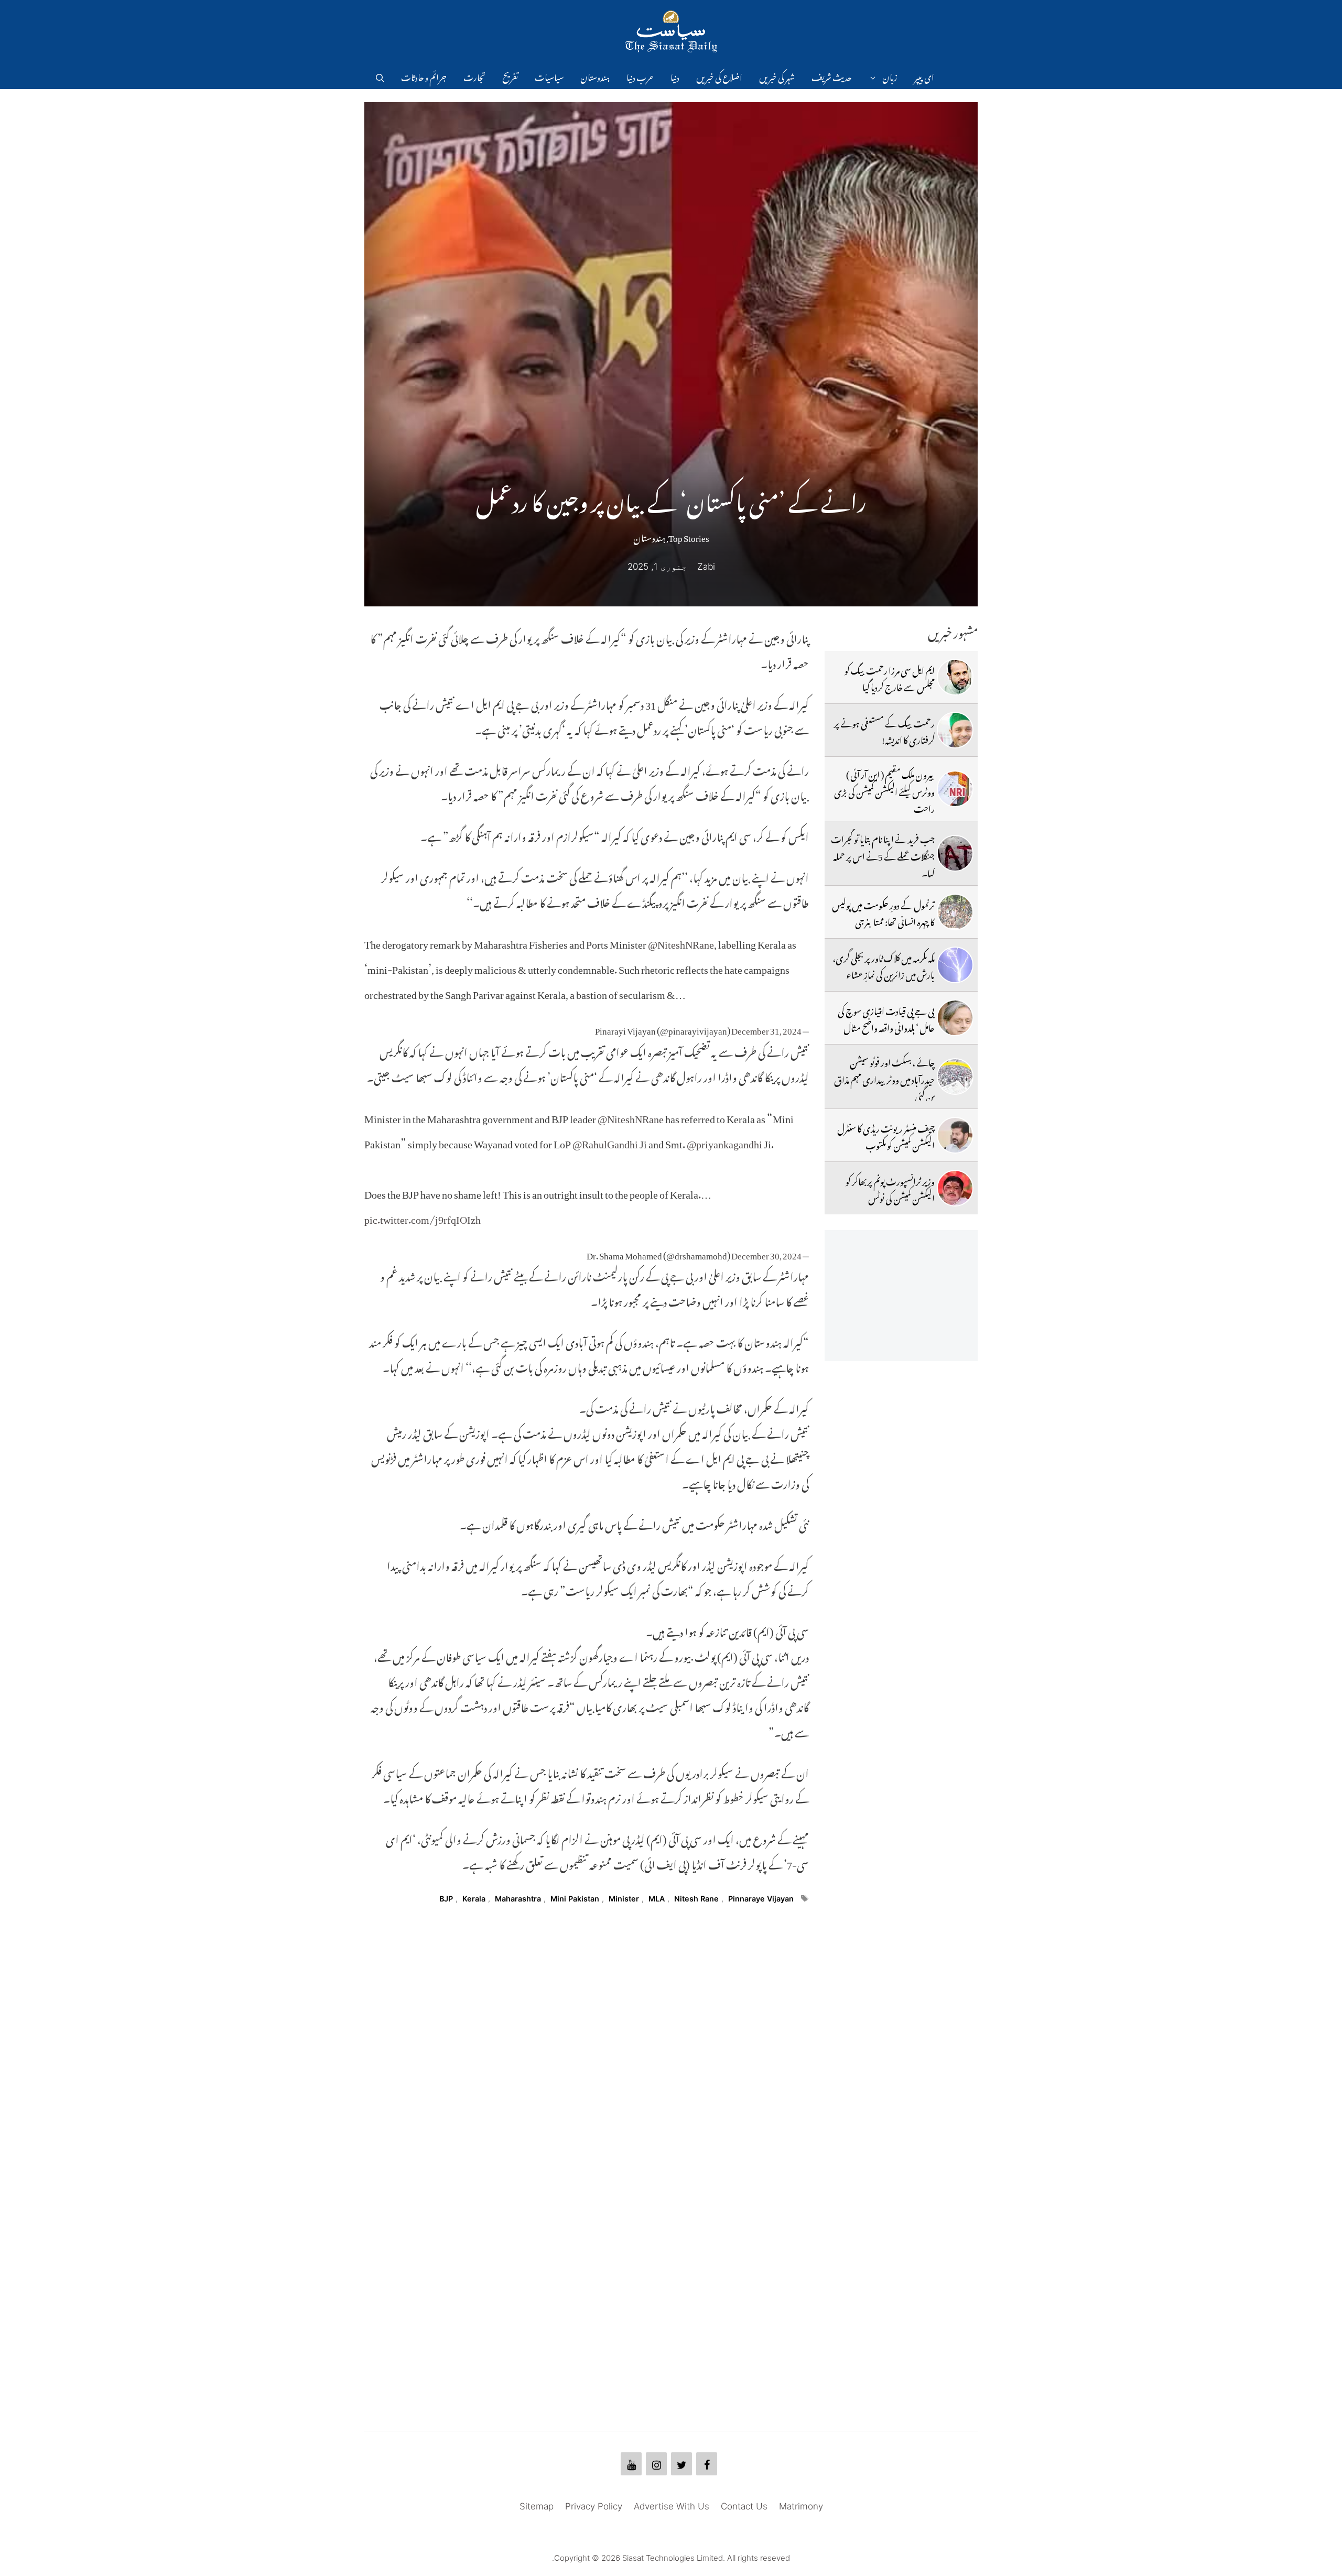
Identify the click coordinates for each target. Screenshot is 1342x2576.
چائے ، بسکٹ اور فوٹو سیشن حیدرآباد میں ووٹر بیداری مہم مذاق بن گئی (884, 1078)
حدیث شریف (832, 76)
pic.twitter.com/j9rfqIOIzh (423, 1217)
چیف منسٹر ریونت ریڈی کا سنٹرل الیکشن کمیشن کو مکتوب (886, 1135)
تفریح (510, 76)
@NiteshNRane (681, 942)
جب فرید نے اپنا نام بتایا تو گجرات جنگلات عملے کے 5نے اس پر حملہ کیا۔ (883, 855)
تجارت (474, 76)
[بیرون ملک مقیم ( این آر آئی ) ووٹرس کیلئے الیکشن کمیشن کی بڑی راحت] (955, 789)
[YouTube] (631, 2464)
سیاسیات (549, 76)
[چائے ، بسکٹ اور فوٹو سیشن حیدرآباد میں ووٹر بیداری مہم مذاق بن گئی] (955, 1077)
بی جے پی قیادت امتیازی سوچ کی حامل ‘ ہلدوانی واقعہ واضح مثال (886, 1018)
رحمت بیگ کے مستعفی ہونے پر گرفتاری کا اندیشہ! (884, 730)
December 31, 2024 (766, 1029)
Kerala (474, 1899)
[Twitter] (681, 2464)
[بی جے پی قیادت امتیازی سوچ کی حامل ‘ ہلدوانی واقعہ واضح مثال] (955, 1018)
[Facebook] (707, 2464)
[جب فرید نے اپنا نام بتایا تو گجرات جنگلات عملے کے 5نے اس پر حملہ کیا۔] (955, 853)
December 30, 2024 (766, 1254)
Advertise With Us (672, 2506)
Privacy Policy (594, 2506)
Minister (624, 1899)
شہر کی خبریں (777, 76)
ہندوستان (595, 76)
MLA (657, 1899)
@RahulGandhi (605, 1142)
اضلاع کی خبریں (719, 76)
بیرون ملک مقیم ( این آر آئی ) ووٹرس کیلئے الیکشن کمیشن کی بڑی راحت (884, 790)
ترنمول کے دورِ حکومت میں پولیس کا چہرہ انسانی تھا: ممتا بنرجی (883, 912)
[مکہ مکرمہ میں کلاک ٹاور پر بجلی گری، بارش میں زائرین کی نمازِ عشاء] (955, 965)
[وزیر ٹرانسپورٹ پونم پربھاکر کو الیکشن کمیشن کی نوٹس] (955, 1188)
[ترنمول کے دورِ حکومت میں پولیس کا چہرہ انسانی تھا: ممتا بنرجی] (955, 912)
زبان (890, 76)
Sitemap (537, 2506)
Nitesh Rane (696, 1899)
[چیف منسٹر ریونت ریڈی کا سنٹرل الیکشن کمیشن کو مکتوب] (955, 1135)
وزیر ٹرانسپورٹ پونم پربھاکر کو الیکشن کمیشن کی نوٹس (890, 1188)
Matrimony (801, 2506)
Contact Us (744, 2506)
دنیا (675, 76)
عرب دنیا (640, 76)
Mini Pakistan (575, 1899)
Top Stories (689, 536)
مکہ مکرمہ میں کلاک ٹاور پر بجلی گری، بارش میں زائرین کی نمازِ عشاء (884, 965)
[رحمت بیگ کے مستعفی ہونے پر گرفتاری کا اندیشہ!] (955, 730)
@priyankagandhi (724, 1142)
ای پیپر (924, 76)
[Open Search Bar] (380, 76)
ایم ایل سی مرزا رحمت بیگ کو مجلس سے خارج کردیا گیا (890, 677)
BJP (446, 1899)
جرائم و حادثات (424, 76)
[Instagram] (656, 2464)
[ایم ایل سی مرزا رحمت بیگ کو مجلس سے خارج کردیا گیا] (955, 677)
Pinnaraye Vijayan (761, 1899)
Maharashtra (518, 1899)
